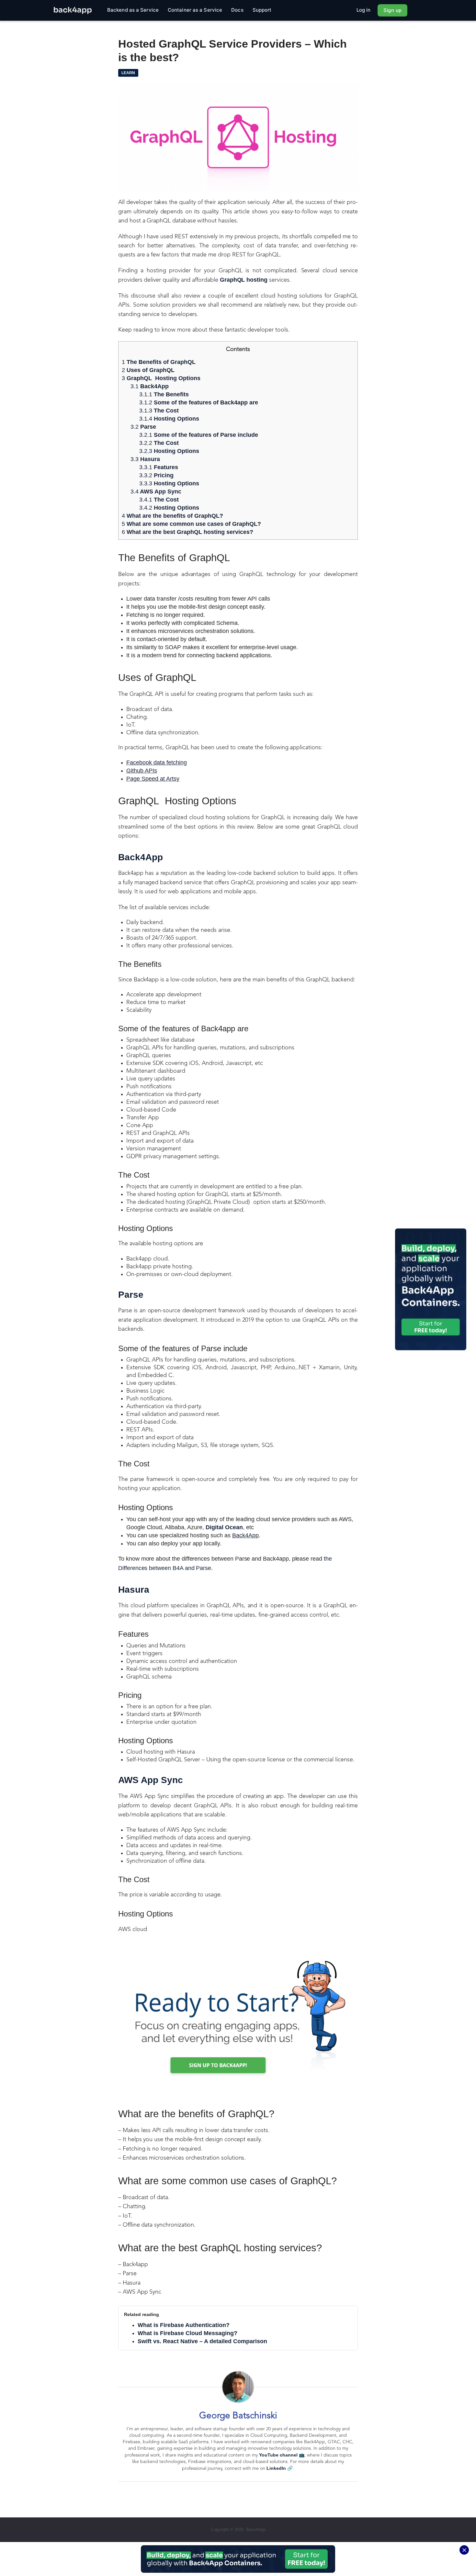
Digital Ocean (224, 1527)
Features (159, 467)
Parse (143, 427)
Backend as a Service (133, 10)
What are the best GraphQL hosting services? (187, 532)
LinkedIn (276, 2468)
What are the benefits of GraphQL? (172, 516)
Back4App (150, 386)
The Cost (159, 411)
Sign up (392, 10)
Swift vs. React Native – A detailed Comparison (202, 2341)
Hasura (145, 459)
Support (262, 10)
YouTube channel (278, 2455)
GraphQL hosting (244, 280)
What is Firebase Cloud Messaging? (187, 2333)
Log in (364, 10)
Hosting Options (169, 419)
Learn (128, 73)
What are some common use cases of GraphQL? (191, 524)
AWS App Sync (156, 491)
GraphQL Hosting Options (161, 378)
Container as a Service (195, 10)
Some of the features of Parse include (199, 435)
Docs (237, 10)
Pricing (156, 475)
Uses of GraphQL (148, 370)
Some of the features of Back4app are (199, 402)
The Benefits (164, 394)
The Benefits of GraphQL (159, 362)
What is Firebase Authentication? (184, 2325)
